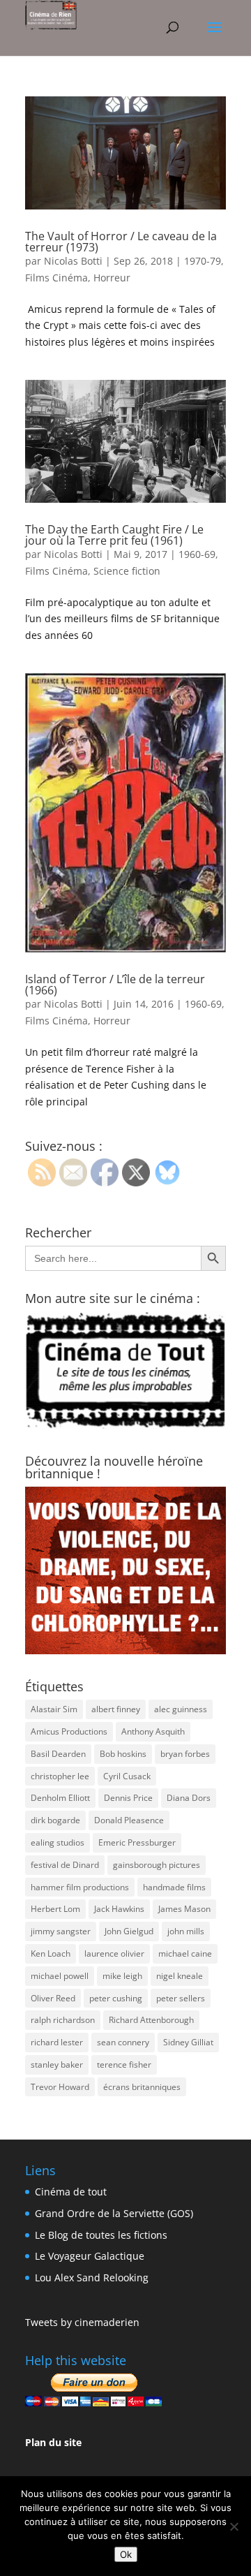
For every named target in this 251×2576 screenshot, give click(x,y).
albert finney (116, 1709)
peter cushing (116, 1998)
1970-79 (203, 261)
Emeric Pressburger (137, 1842)
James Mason (184, 1909)
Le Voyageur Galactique (90, 2256)
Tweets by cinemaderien (82, 2322)
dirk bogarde (55, 1820)
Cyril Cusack (127, 1776)
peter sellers (181, 1998)
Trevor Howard (60, 2087)
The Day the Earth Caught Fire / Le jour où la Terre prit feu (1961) (114, 535)
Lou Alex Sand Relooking (92, 2277)
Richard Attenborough (151, 2020)
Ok (126, 2554)
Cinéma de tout (71, 2192)
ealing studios (58, 1842)
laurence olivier (114, 1953)
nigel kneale (180, 1976)
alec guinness (181, 1709)
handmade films (174, 1887)
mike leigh (122, 1976)
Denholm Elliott (60, 1798)
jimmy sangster (61, 1931)
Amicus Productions (69, 1731)
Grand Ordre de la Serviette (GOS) (114, 2213)
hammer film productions (80, 1887)
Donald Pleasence (129, 1820)
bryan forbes (185, 1754)
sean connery (123, 2042)
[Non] (234, 2526)
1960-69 (197, 554)
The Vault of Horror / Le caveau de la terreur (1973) (121, 242)
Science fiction (127, 571)
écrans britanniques (142, 2087)
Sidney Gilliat (188, 2042)
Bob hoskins (123, 1754)
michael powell (60, 1976)
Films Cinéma (56, 278)
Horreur (112, 278)
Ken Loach (51, 1953)
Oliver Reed (53, 1998)
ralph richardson (63, 2020)
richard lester (57, 2042)
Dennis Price (128, 1798)
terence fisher (124, 2065)
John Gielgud (129, 1931)
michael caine (185, 1953)
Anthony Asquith (153, 1731)
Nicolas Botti (73, 261)
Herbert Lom (55, 1909)
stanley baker (57, 2065)
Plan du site (53, 2442)
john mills (186, 1931)
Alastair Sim (54, 1709)
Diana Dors (189, 1798)
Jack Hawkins (119, 1909)
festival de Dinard (65, 1865)
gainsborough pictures (157, 1865)
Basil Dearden (58, 1754)
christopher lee (60, 1776)
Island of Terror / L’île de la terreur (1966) (115, 985)
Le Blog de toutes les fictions (101, 2235)
